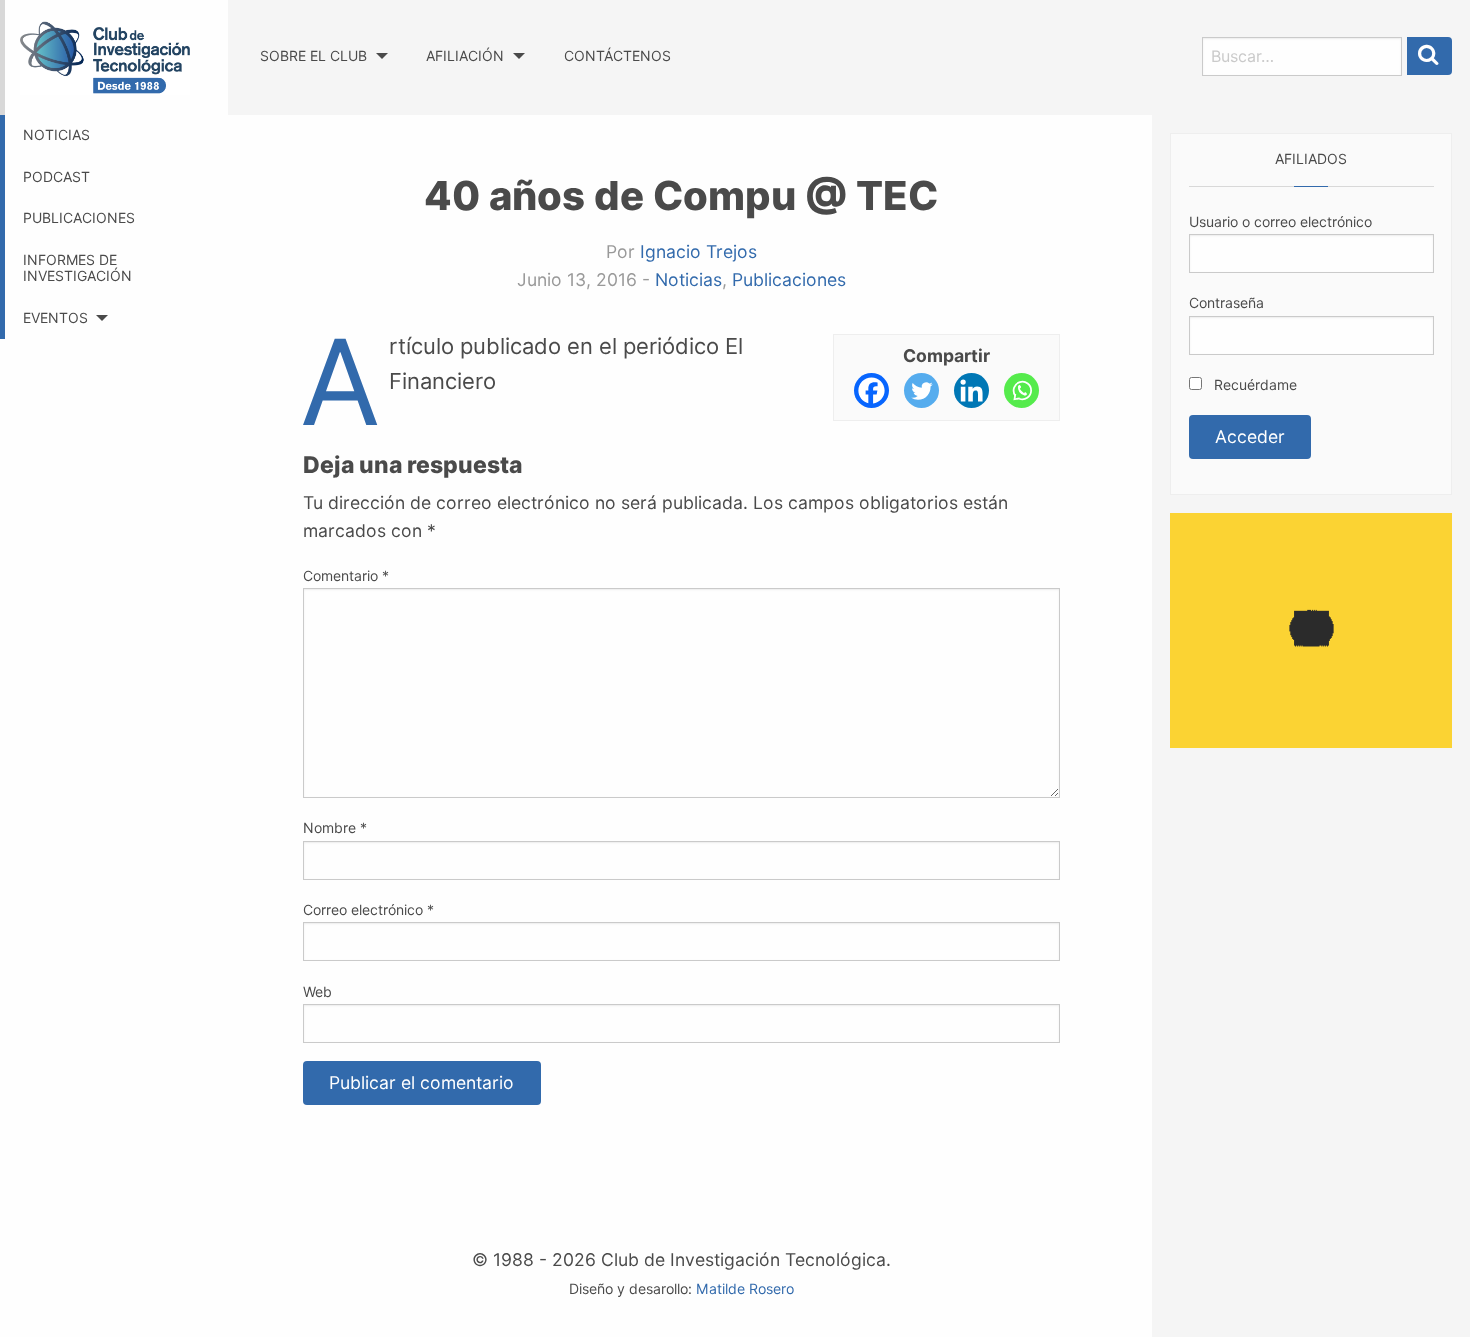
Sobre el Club (313, 55)
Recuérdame (1253, 384)
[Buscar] (1430, 56)
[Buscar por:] (1302, 56)
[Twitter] (921, 390)
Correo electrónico (368, 909)
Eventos (55, 317)
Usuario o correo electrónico (1280, 221)
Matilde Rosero (745, 1288)
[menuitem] (323, 37)
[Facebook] (871, 390)
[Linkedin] (971, 390)
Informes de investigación (77, 268)
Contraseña (1226, 302)
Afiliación (465, 55)
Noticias (56, 134)
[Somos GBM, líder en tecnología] (1311, 628)
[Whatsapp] (1021, 390)
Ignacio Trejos (698, 251)
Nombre (335, 827)
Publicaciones (79, 217)
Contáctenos (617, 55)
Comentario (346, 575)
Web (317, 991)
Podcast (56, 176)
